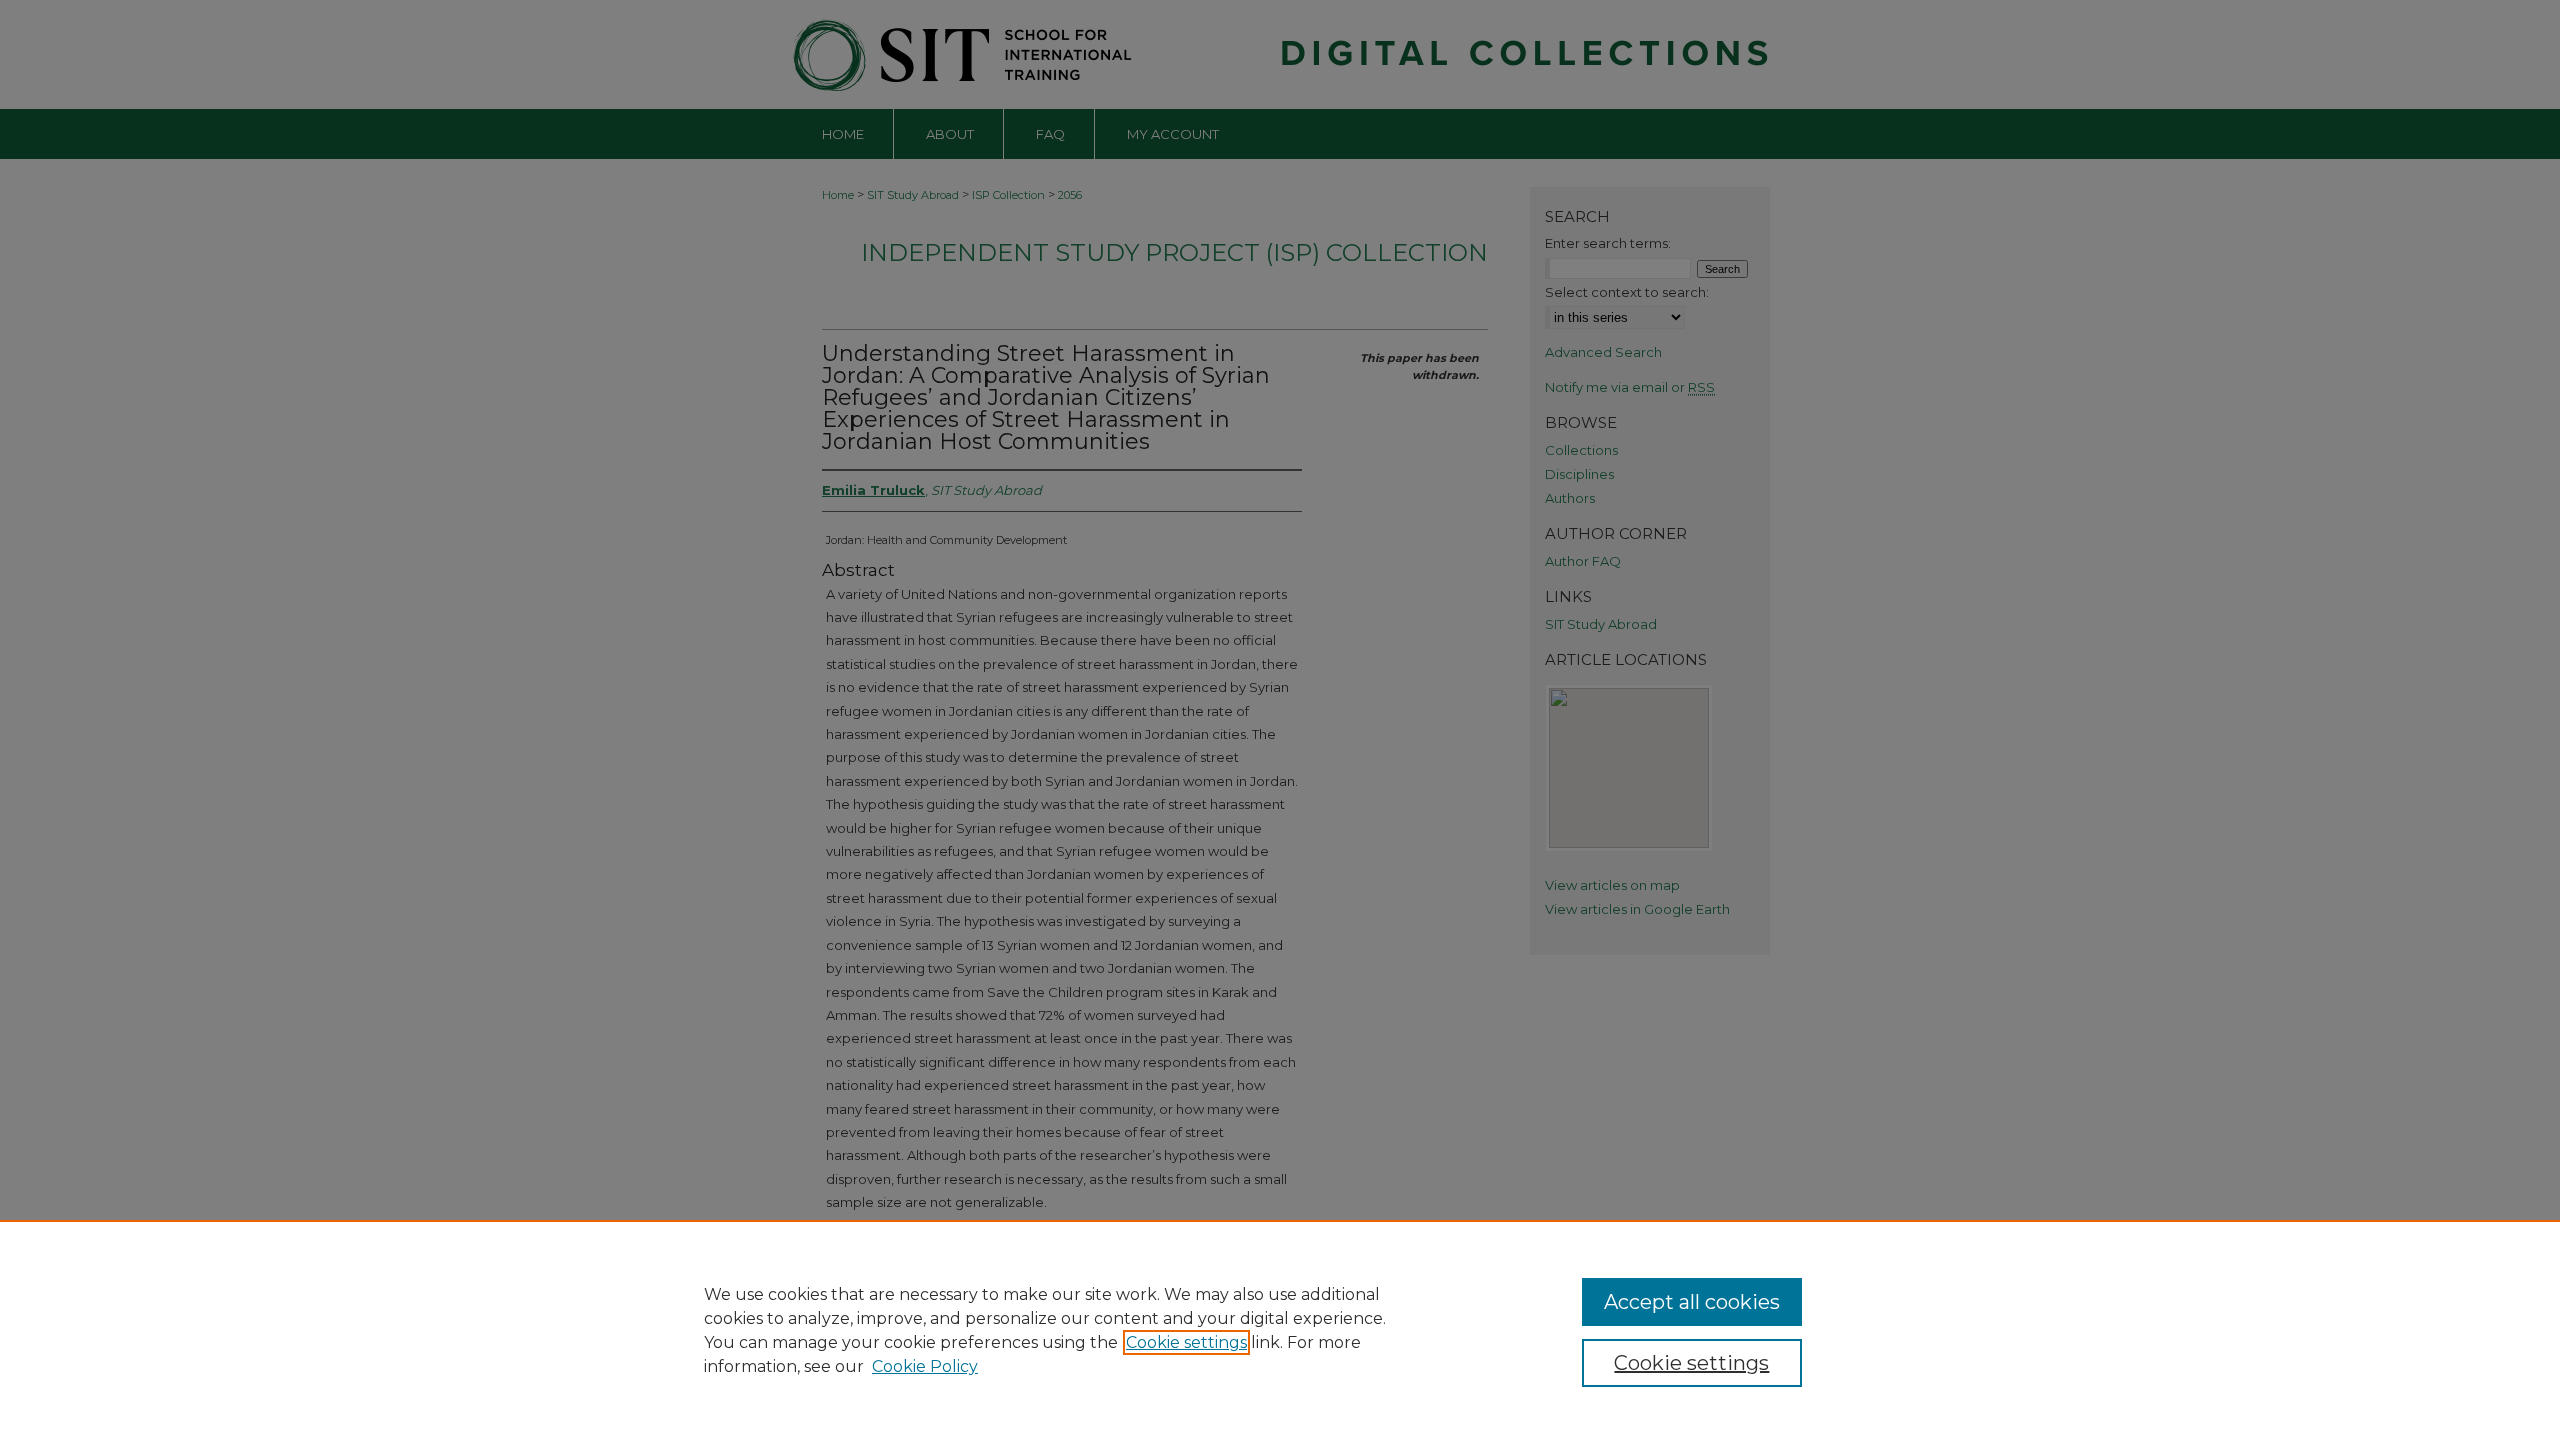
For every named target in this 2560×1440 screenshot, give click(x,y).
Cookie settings (1186, 1342)
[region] (1280, 1330)
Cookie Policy (925, 1366)
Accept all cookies (1692, 1302)
